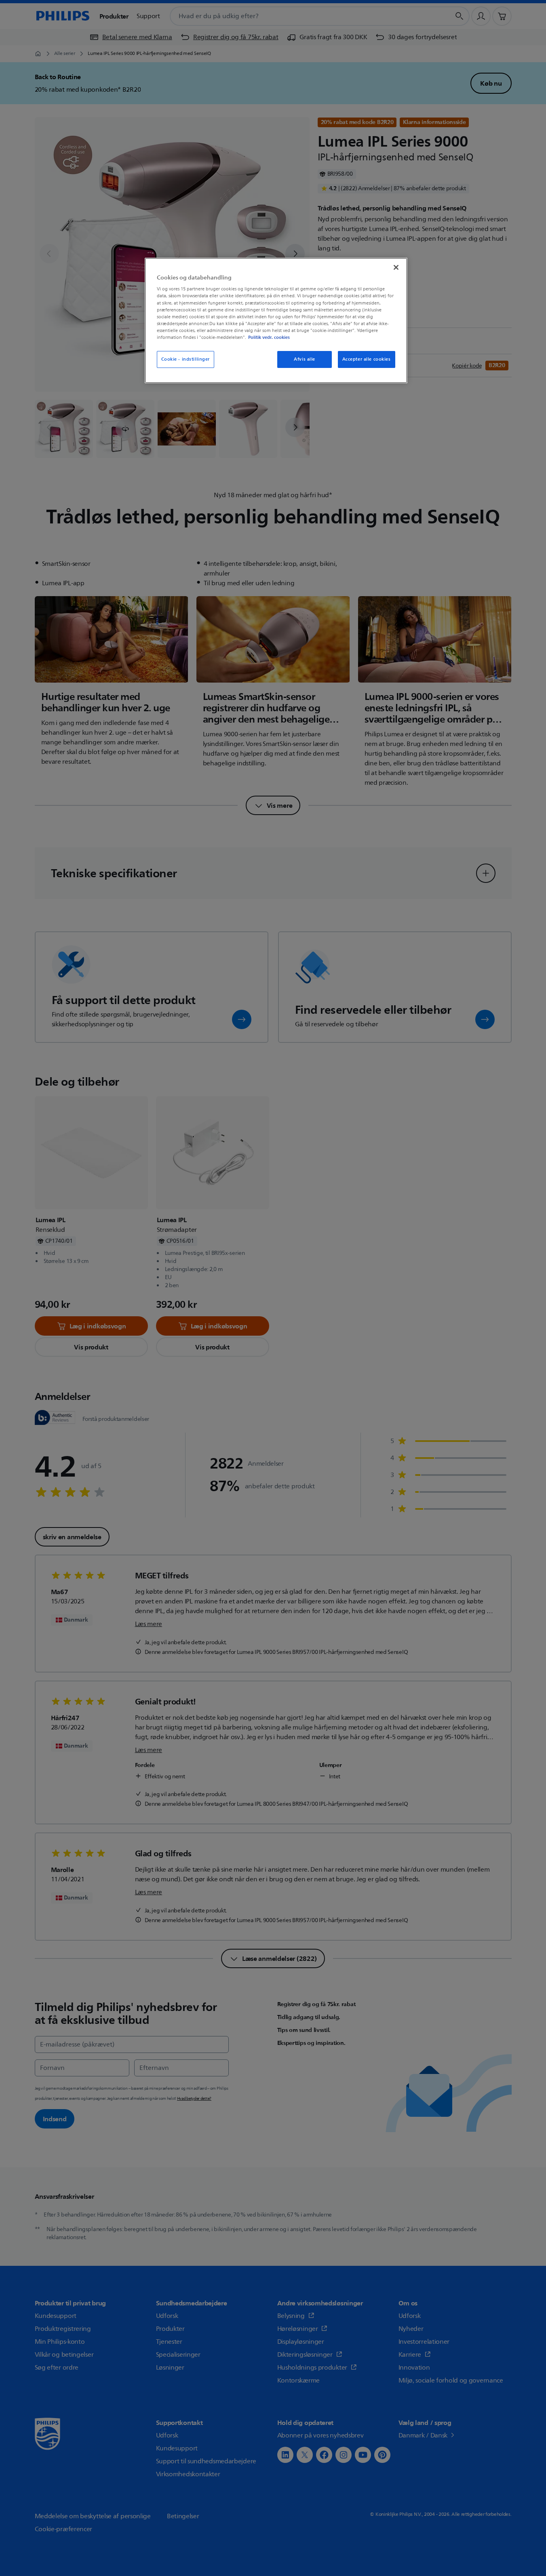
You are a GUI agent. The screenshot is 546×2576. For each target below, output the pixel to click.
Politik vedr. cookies (269, 337)
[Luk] (396, 267)
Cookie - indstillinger (186, 359)
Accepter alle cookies (367, 359)
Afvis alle (305, 359)
